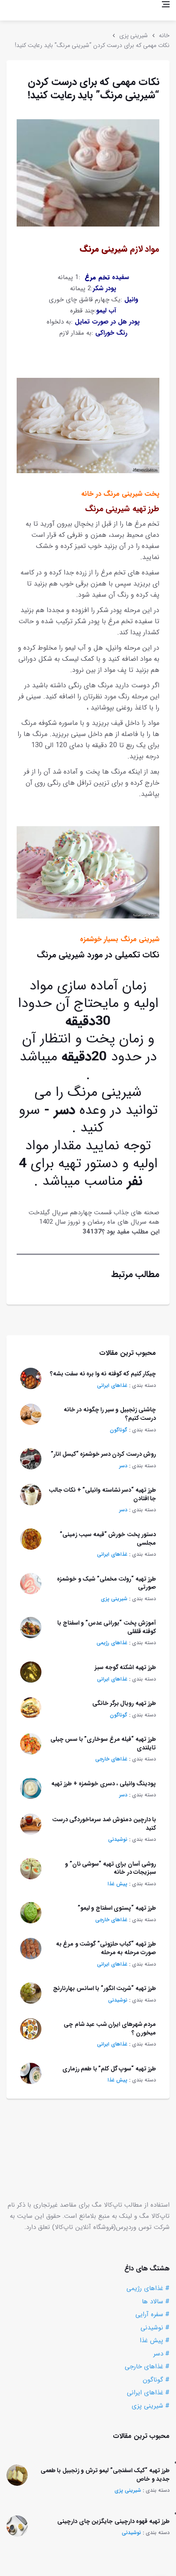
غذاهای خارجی (111, 1759)
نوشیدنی (118, 1839)
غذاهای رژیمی (112, 1643)
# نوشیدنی (155, 2328)
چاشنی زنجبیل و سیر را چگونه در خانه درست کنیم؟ (110, 1414)
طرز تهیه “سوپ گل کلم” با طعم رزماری (109, 2069)
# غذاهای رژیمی (148, 2288)
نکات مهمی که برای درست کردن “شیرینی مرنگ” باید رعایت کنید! (92, 45)
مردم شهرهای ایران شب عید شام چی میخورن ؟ (110, 2028)
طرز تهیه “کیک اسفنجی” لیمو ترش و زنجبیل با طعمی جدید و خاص (105, 2475)
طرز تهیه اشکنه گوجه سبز (125, 1667)
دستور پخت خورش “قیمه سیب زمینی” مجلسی (108, 1539)
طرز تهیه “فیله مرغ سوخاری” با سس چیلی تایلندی (103, 1743)
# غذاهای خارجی (147, 2367)
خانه (164, 35)
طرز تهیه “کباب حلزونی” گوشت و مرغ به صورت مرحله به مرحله (106, 1948)
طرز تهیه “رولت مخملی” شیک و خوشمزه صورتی (106, 1583)
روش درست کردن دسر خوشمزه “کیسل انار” (103, 1454)
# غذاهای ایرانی (148, 2393)
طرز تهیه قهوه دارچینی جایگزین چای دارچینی (113, 2521)
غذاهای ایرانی (112, 1385)
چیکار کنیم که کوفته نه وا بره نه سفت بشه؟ (103, 1374)
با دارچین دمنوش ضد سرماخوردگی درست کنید (104, 1824)
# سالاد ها (156, 2302)
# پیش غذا (155, 2340)
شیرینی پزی (133, 35)
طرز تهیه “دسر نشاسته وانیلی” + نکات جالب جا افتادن (103, 1494)
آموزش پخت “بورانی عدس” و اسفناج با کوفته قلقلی (107, 1627)
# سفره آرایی (153, 2314)
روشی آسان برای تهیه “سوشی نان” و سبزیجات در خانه (110, 1868)
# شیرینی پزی (151, 2406)
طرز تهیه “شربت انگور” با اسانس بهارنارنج (104, 1988)
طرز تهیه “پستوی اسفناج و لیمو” (117, 1908)
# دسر (161, 2354)
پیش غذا (117, 1884)
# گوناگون (156, 2380)
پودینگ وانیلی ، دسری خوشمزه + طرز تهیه (104, 1784)
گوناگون (119, 1430)
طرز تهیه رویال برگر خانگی (124, 1703)
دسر (123, 1466)
